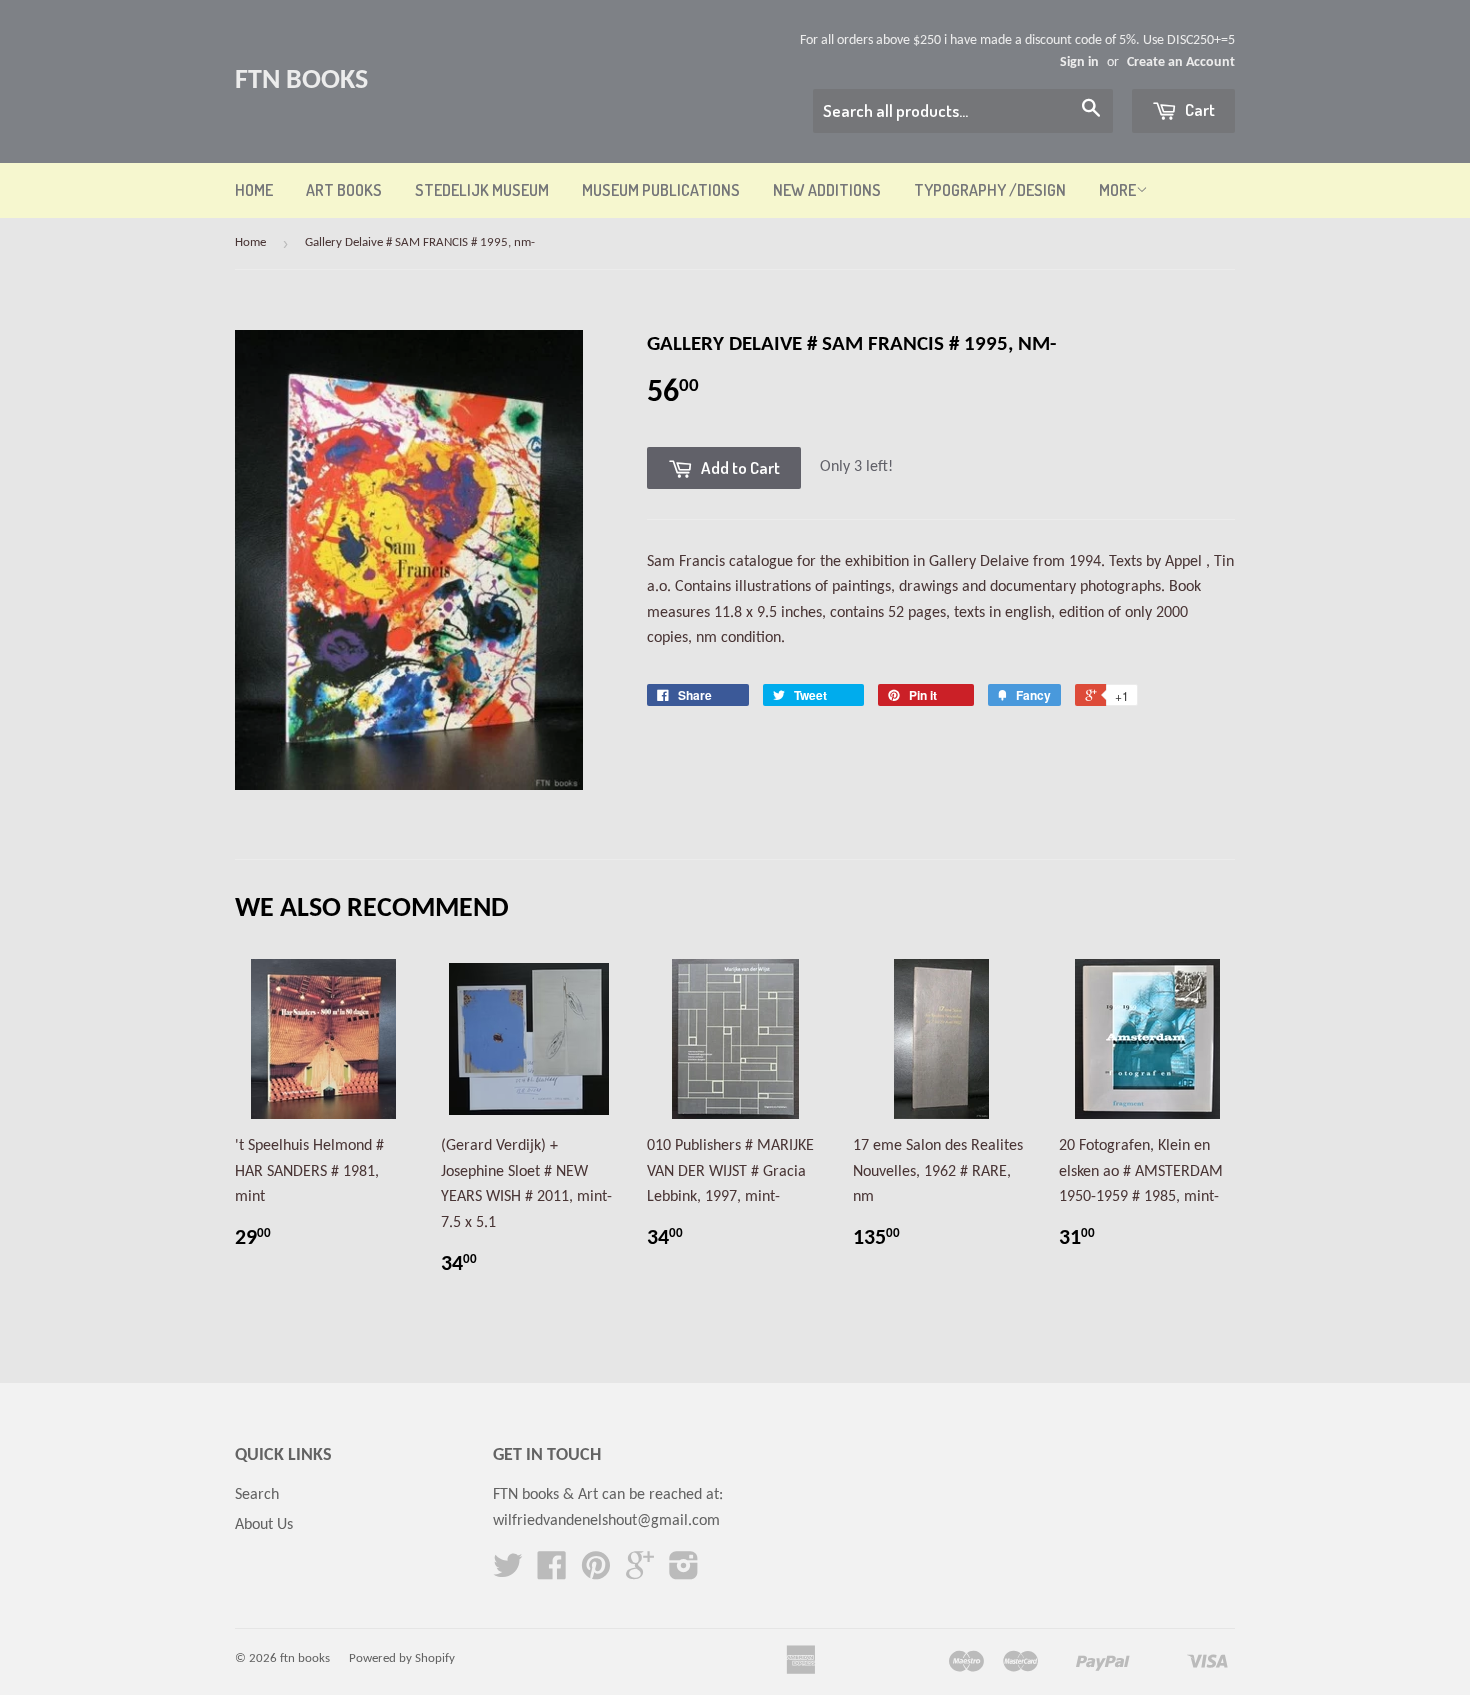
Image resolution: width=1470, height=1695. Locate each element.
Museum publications (661, 190)
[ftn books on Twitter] (508, 1573)
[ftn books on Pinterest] (596, 1573)
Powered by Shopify (402, 1658)
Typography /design (990, 190)
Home (254, 190)
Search (257, 1495)
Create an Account (1181, 62)
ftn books (301, 81)
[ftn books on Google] (640, 1573)
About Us (264, 1525)
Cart (1198, 109)
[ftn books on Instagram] (684, 1573)
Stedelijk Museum (482, 190)
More (1117, 190)
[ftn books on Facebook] (552, 1573)
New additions (827, 190)
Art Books (344, 190)
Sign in (1079, 62)
